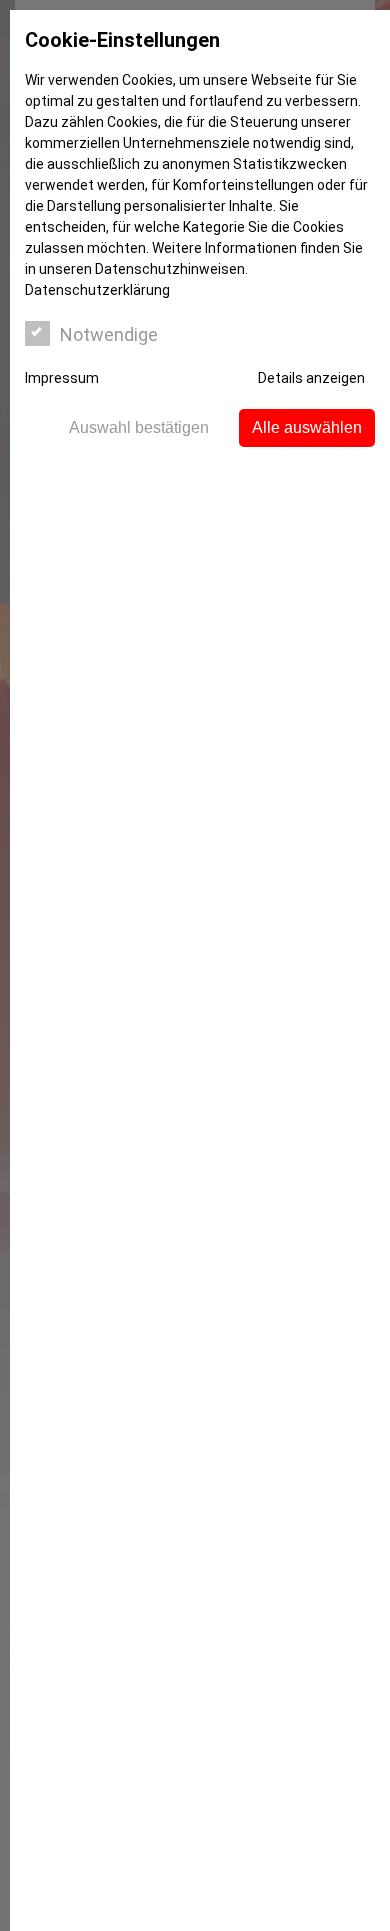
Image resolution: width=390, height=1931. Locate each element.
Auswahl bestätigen (139, 427)
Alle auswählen (307, 427)
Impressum (62, 378)
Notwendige (109, 334)
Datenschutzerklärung (97, 290)
